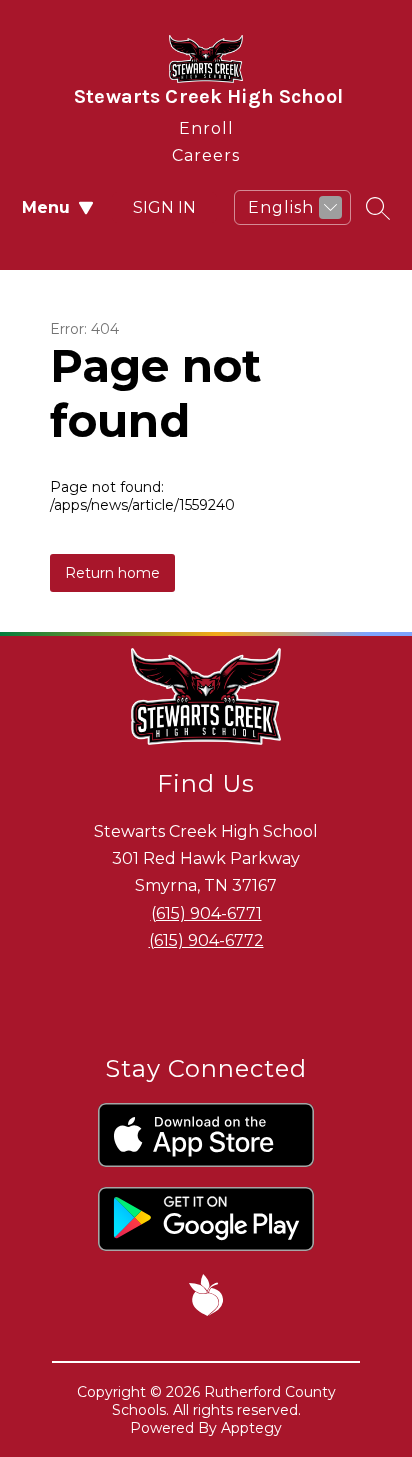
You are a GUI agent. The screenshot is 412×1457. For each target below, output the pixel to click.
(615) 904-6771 (206, 913)
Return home (112, 573)
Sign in (164, 207)
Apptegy (251, 1428)
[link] (206, 124)
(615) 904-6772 (206, 940)
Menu (46, 207)
